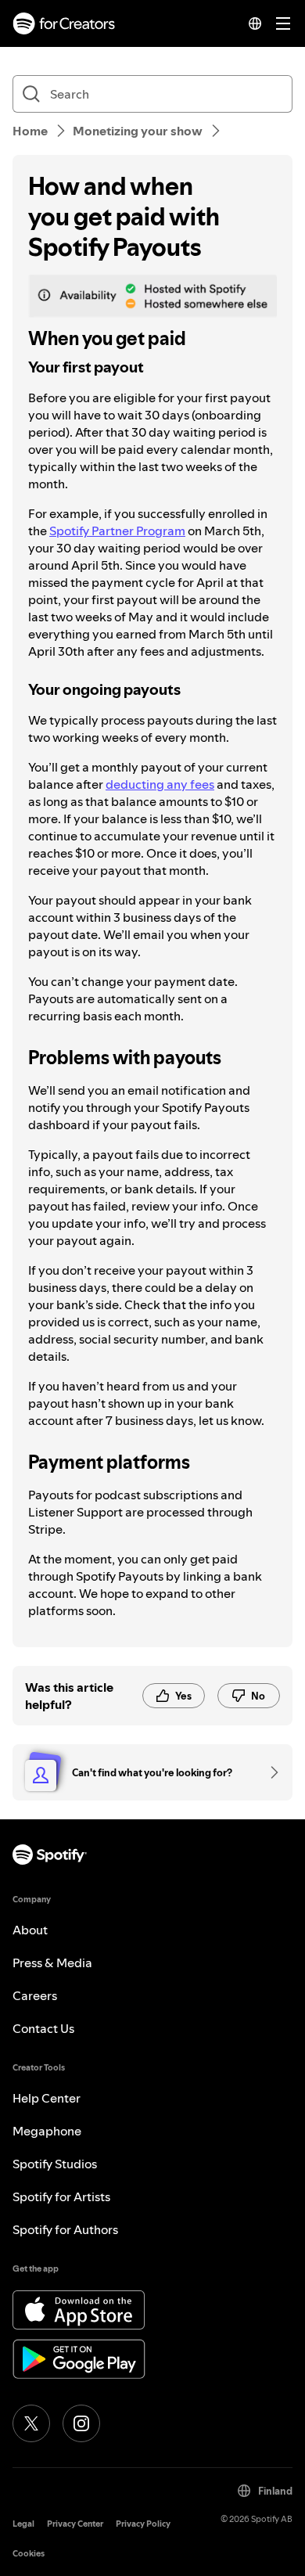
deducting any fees (160, 784)
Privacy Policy (143, 2524)
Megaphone (47, 2131)
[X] (31, 2423)
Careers (35, 1995)
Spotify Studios (55, 2164)
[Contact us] (269, 1772)
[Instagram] (81, 2423)
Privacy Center (75, 2524)
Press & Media (52, 1963)
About (30, 1930)
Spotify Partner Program (117, 531)
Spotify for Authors (65, 2229)
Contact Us (43, 2028)
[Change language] (255, 23)
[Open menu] (283, 23)
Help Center (47, 2098)
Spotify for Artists (61, 2196)
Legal (23, 2524)
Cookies (29, 2554)
